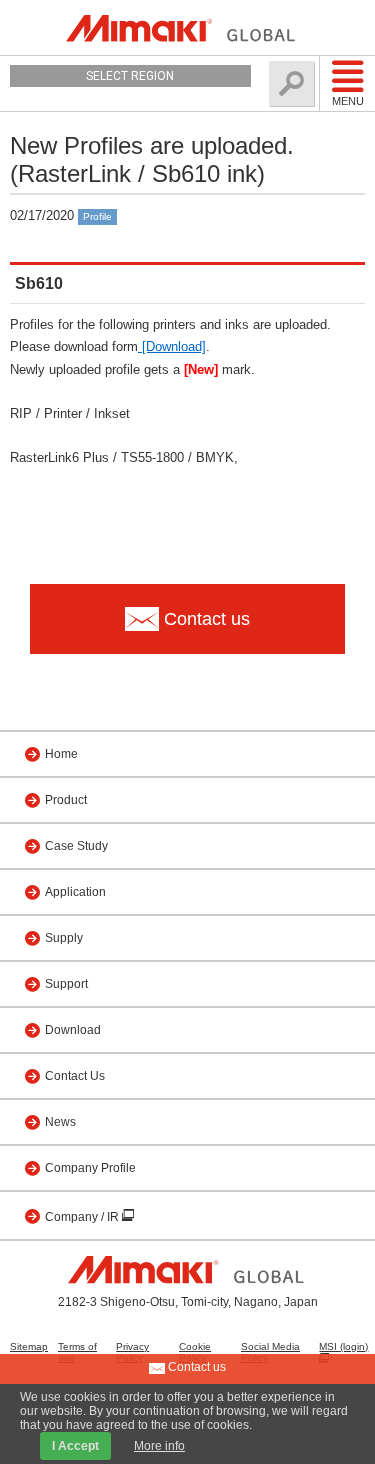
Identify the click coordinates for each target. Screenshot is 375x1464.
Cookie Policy (195, 1352)
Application (75, 892)
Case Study (76, 846)
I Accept (75, 1446)
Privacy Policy (132, 1352)
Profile (97, 216)
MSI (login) (343, 1346)
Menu (348, 101)
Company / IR (83, 1217)
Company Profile (90, 1168)
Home (61, 754)
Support (66, 984)
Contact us (195, 1367)
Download (73, 1030)
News (60, 1122)
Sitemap (29, 1346)
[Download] (172, 346)
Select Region (130, 76)
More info (159, 1446)
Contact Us (75, 1076)
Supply (64, 938)
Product (66, 800)
